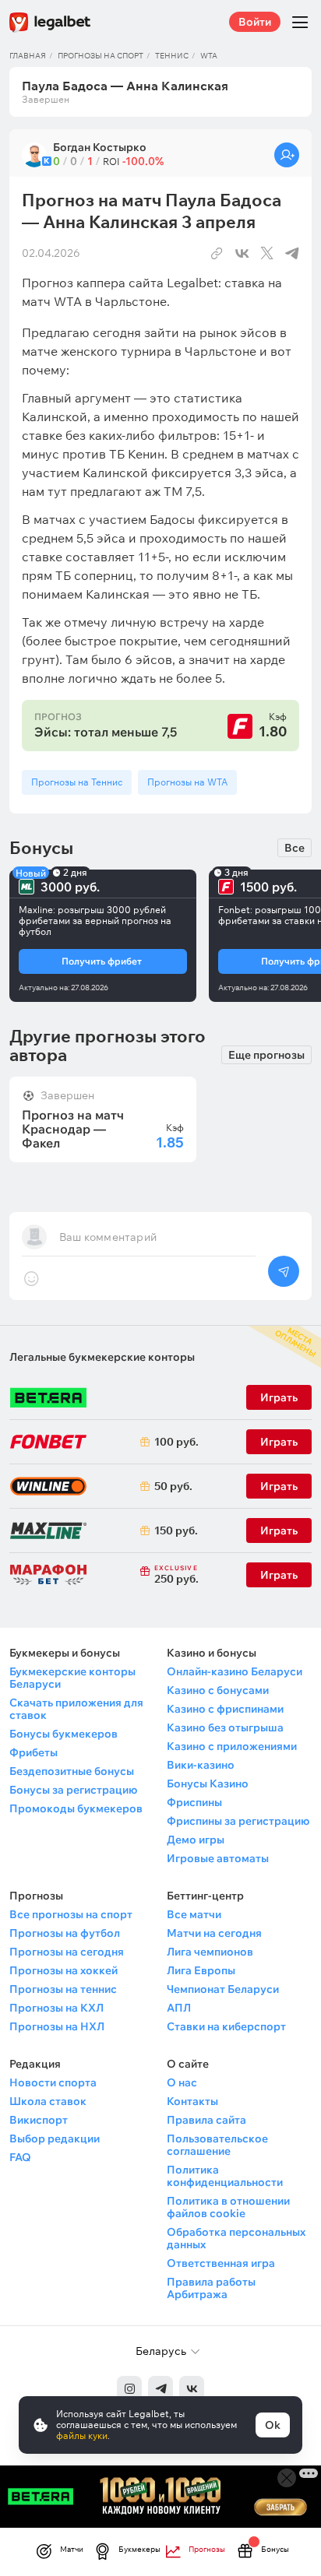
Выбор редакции (55, 2138)
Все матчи (194, 1914)
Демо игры (196, 1840)
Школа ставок (48, 2101)
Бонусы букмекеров (63, 1734)
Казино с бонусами (218, 1690)
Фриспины (194, 1802)
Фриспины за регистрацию (238, 1821)
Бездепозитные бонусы (72, 1771)
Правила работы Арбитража (211, 2288)
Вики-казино (201, 1765)
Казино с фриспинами (225, 1709)
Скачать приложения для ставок (76, 1709)
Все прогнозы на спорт (71, 1914)
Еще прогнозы (266, 1055)
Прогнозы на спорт (101, 56)
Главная (28, 56)
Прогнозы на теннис (63, 1989)
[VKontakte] (192, 2388)
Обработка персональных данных (236, 2238)
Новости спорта (53, 2082)
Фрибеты (34, 1752)
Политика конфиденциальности (225, 2176)
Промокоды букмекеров (76, 1808)
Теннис (172, 56)
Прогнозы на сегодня (67, 1952)
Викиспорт (39, 2120)
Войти (255, 22)
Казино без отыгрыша (225, 1727)
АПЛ (179, 2008)
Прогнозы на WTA (187, 782)
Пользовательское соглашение (217, 2145)
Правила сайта (206, 2120)
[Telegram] (160, 2388)
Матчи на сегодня (214, 1933)
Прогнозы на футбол (65, 1933)
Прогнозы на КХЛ (56, 2008)
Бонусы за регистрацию (73, 1790)
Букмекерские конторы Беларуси (72, 1678)
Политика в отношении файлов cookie (228, 2207)
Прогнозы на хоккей (63, 1970)
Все (295, 848)
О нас (182, 2082)
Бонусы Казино (208, 1784)
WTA (209, 56)
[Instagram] (129, 2388)
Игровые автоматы (218, 1858)
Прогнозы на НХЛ (57, 2026)
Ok (273, 2425)
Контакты (192, 2101)
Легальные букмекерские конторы (102, 1357)
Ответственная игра (221, 2263)
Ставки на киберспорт (226, 2026)
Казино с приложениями (232, 1746)
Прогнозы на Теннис (77, 782)
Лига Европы (201, 1970)
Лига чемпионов (210, 1952)
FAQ (20, 2157)
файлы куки (82, 2435)
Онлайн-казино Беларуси (235, 1671)
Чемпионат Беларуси (223, 1989)
